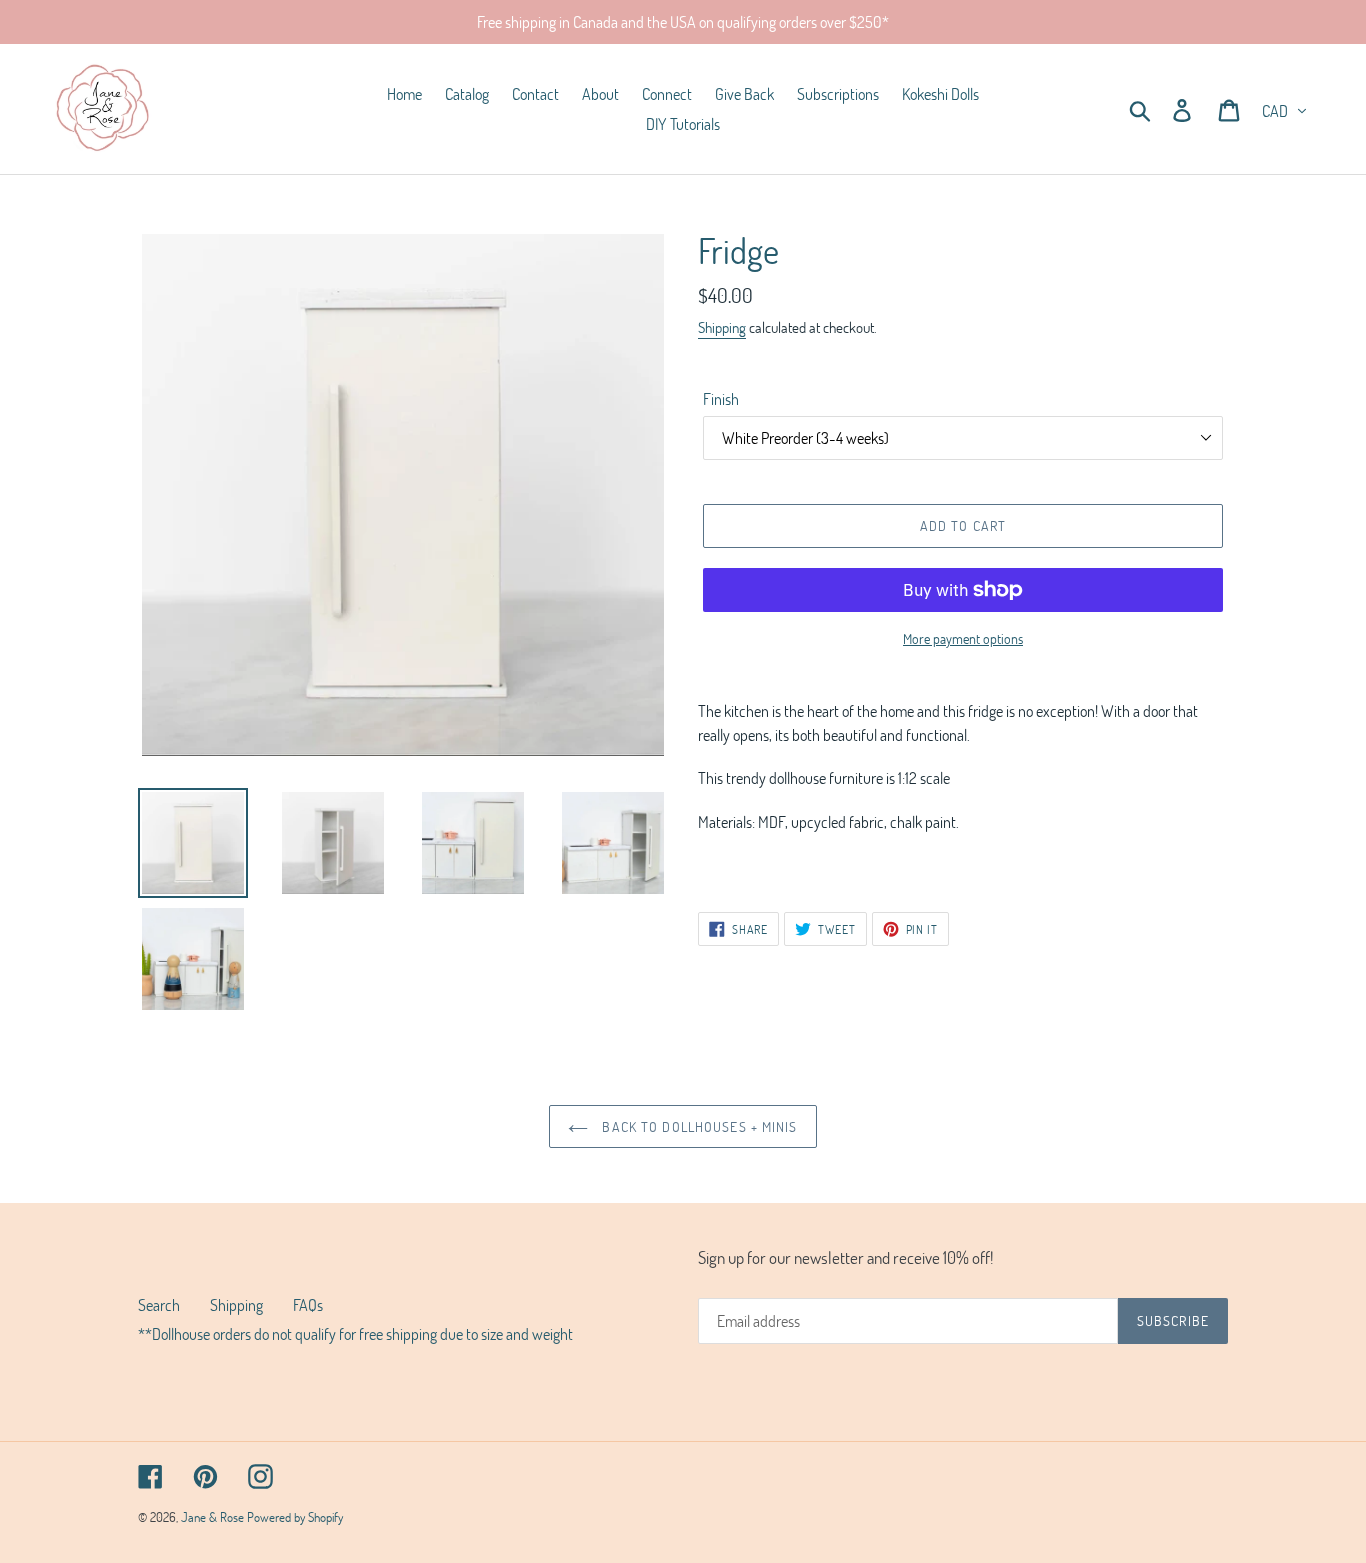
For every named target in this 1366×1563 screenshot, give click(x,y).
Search (159, 1304)
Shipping (722, 327)
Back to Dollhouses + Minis (697, 1126)
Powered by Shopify (295, 1517)
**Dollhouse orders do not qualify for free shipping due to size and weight (355, 1333)
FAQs (308, 1304)
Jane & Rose (214, 1517)
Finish (721, 398)
